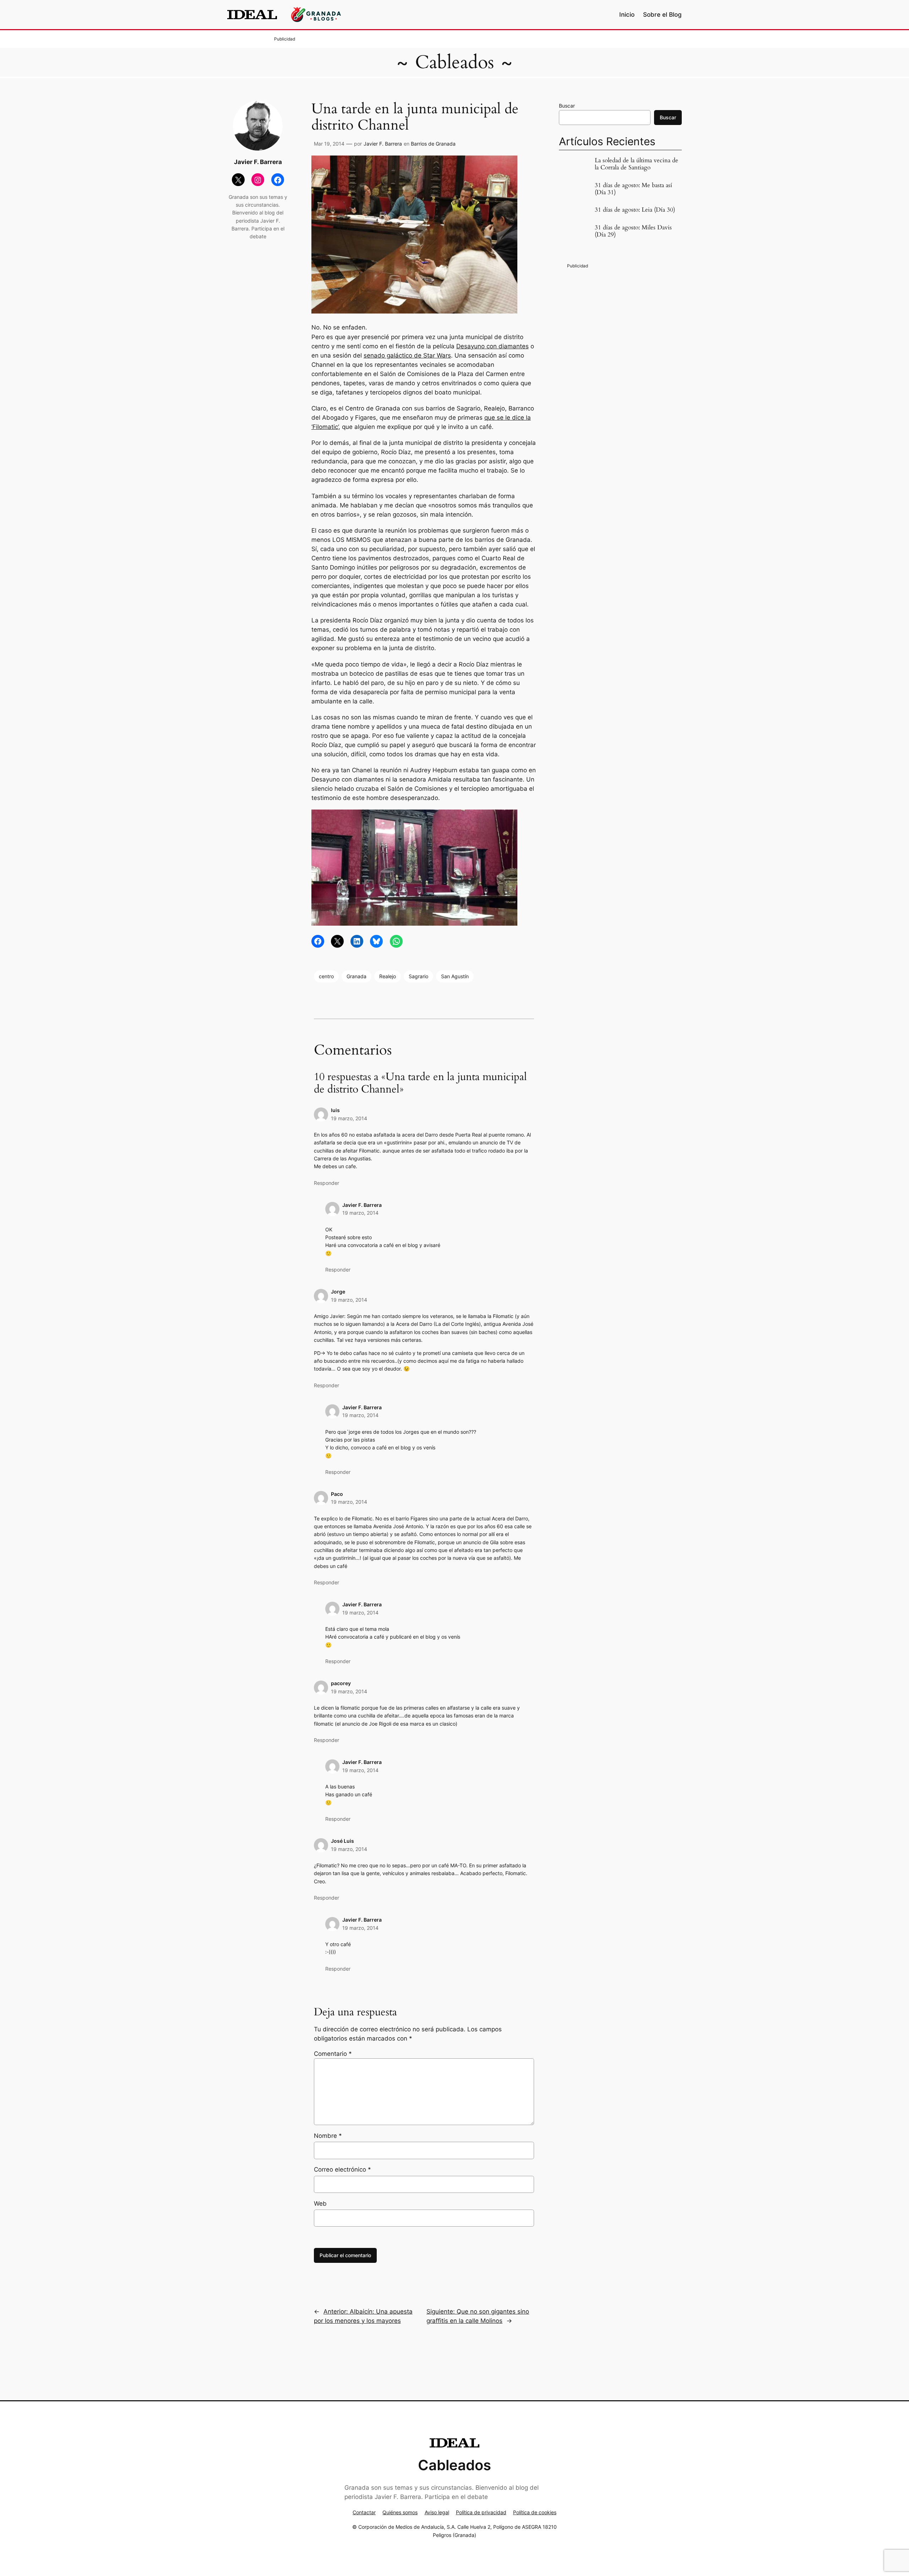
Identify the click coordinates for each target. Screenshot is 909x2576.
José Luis (342, 1841)
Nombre (328, 2136)
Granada (356, 976)
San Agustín (455, 976)
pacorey (341, 1683)
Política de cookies (535, 2512)
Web (320, 2204)
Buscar (567, 106)
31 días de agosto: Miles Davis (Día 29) (633, 231)
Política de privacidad (481, 2512)
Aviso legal (437, 2512)
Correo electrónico (342, 2169)
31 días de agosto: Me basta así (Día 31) (633, 189)
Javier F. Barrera (383, 144)
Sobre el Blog (662, 15)
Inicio (627, 15)
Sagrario (418, 976)
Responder (326, 1183)
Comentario (333, 2054)
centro (326, 976)
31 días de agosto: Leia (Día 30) (635, 210)
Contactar (364, 2512)
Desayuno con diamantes (492, 346)
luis (335, 1110)
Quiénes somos (400, 2512)
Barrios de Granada (433, 144)
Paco (337, 1494)
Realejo (388, 976)
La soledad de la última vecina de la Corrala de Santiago (636, 164)
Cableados (454, 62)
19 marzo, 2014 (349, 1118)
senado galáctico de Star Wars (407, 355)
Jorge (338, 1292)
